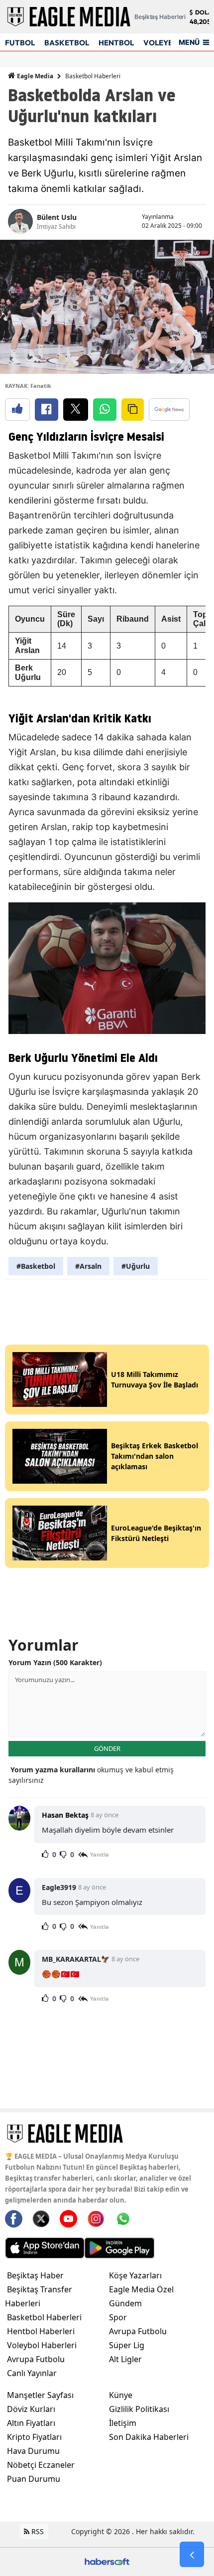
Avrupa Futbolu (36, 2359)
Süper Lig (127, 2345)
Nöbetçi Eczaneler (41, 2465)
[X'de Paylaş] (76, 410)
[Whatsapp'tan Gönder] (105, 410)
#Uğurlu (136, 1266)
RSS (37, 2531)
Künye (121, 2395)
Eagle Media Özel (141, 2289)
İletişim (123, 2423)
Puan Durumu (34, 2479)
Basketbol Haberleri (93, 76)
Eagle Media (34, 76)
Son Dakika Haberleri (149, 2437)
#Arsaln (88, 1266)
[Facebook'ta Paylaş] (47, 410)
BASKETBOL (67, 43)
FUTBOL (20, 43)
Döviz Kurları (31, 2409)
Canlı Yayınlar (32, 2373)
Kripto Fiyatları (34, 2437)
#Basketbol (36, 1266)
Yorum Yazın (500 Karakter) (55, 1662)
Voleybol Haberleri (42, 2345)
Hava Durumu (33, 2451)
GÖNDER (107, 1748)
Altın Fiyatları (31, 2423)
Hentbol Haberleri (41, 2331)
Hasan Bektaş (65, 1815)
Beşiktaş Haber (35, 2275)
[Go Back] (192, 2555)
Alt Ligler (125, 2359)
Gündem (125, 2303)
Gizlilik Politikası (139, 2409)
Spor (118, 2317)
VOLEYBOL (163, 43)
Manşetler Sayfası (40, 2395)
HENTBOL (116, 43)
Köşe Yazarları (135, 2275)
